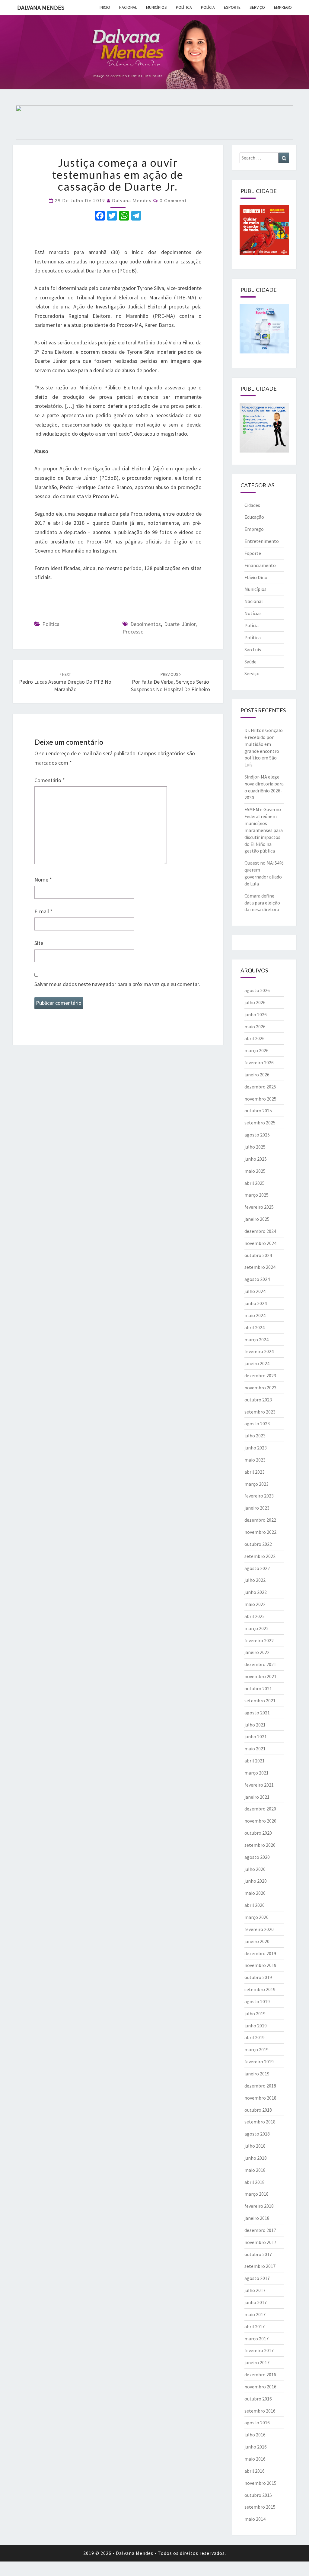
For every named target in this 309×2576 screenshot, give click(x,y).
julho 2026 (255, 1002)
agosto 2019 (257, 2001)
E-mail (43, 911)
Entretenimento (262, 541)
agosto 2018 (257, 2134)
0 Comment (173, 200)
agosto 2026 (257, 990)
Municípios (156, 7)
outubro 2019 (258, 1977)
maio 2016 (255, 2459)
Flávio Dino (256, 577)
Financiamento (260, 565)
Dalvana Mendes (41, 7)
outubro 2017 (258, 2254)
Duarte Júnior (180, 624)
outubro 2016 (258, 2399)
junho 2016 (256, 2447)
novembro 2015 (260, 2483)
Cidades (252, 505)
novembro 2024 (260, 1243)
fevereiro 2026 (259, 1062)
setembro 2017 (260, 2266)
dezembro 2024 (260, 1231)
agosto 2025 (257, 1135)
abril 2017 (255, 2326)
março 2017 (256, 2339)
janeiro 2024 (257, 1363)
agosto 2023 (257, 1423)
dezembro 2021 (260, 1664)
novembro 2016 (260, 2387)
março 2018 (256, 2194)
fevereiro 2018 (259, 2206)
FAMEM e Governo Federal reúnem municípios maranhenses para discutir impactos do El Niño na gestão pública (264, 830)
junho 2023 (256, 1448)
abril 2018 (255, 2182)
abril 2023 (255, 1472)
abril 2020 (255, 1905)
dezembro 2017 (260, 2230)
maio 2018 (255, 2170)
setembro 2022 (260, 1556)
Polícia (208, 7)
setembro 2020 (260, 1845)
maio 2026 (255, 1027)
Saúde (250, 662)
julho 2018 (255, 2146)
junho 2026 (256, 1014)
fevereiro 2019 (259, 2062)
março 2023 (256, 1484)
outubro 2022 (258, 1544)
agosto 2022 (257, 1568)
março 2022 (256, 1628)
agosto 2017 (257, 2278)
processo (133, 632)
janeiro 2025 (257, 1219)
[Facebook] (100, 216)
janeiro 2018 (257, 2218)
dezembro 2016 (260, 2374)
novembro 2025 (260, 1099)
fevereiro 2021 (259, 1785)
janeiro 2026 (257, 1075)
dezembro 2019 (260, 1953)
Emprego (283, 7)
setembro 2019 (260, 1989)
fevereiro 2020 (259, 1929)
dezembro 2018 (260, 2086)
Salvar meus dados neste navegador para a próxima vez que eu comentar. (117, 984)
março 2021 (256, 1773)
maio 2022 (255, 1604)
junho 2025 (256, 1159)
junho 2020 (256, 1881)
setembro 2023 (260, 1412)
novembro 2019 (260, 1965)
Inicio (105, 7)
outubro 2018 (258, 2110)
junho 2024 (256, 1303)
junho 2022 (256, 1592)
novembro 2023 (260, 1388)
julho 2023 (255, 1436)
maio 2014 (255, 2519)
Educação (254, 517)
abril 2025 (255, 1183)
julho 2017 (255, 2290)
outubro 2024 (258, 1255)
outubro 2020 (258, 1833)
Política (184, 7)
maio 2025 (255, 1171)
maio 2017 (255, 2314)
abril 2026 (255, 1038)
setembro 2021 (260, 1701)
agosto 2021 (257, 1713)
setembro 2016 (260, 2411)
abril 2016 (255, 2471)
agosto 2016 (257, 2423)
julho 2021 (255, 1725)
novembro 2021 (260, 1676)
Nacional (128, 7)
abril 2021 (255, 1761)
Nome (43, 880)
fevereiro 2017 (259, 2350)
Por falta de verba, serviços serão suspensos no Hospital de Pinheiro (170, 682)
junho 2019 (256, 2026)
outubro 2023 (258, 1400)
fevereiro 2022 (259, 1640)
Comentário (50, 780)
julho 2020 (255, 1869)
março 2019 (256, 2049)
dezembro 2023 (260, 1375)
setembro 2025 (260, 1123)
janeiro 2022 (257, 1652)
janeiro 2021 (257, 1797)
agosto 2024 (257, 1279)
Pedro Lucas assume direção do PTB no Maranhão (65, 682)
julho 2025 (255, 1147)
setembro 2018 (260, 2122)
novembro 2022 (260, 1532)
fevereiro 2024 (259, 1351)
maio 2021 (255, 1749)
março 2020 (256, 1917)
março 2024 (256, 1340)
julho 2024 (255, 1291)
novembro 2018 (260, 2098)
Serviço (257, 7)
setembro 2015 (260, 2507)
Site (39, 943)
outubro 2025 (258, 1111)
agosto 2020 (257, 1857)
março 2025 (256, 1195)
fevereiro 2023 (259, 1496)
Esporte (232, 7)
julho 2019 (255, 2013)
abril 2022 (255, 1616)
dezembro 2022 (260, 1520)
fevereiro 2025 (259, 1207)
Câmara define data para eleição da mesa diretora (262, 903)
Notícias (253, 613)
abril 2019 (255, 2037)
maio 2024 (255, 1315)
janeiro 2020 (257, 1941)
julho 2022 (255, 1580)
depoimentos (146, 624)
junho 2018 (256, 2158)
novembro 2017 (260, 2242)
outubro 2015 (258, 2495)
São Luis (253, 650)
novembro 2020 (260, 1821)
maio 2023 (255, 1460)
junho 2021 (256, 1736)
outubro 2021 (258, 1688)
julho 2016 (255, 2435)
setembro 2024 (260, 1267)
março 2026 (256, 1050)
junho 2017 (256, 2302)
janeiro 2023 (257, 1508)
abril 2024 (255, 1327)
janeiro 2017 (257, 2362)
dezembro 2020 (260, 1809)
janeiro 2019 (257, 2074)
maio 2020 (255, 1893)
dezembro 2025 (260, 1087)
